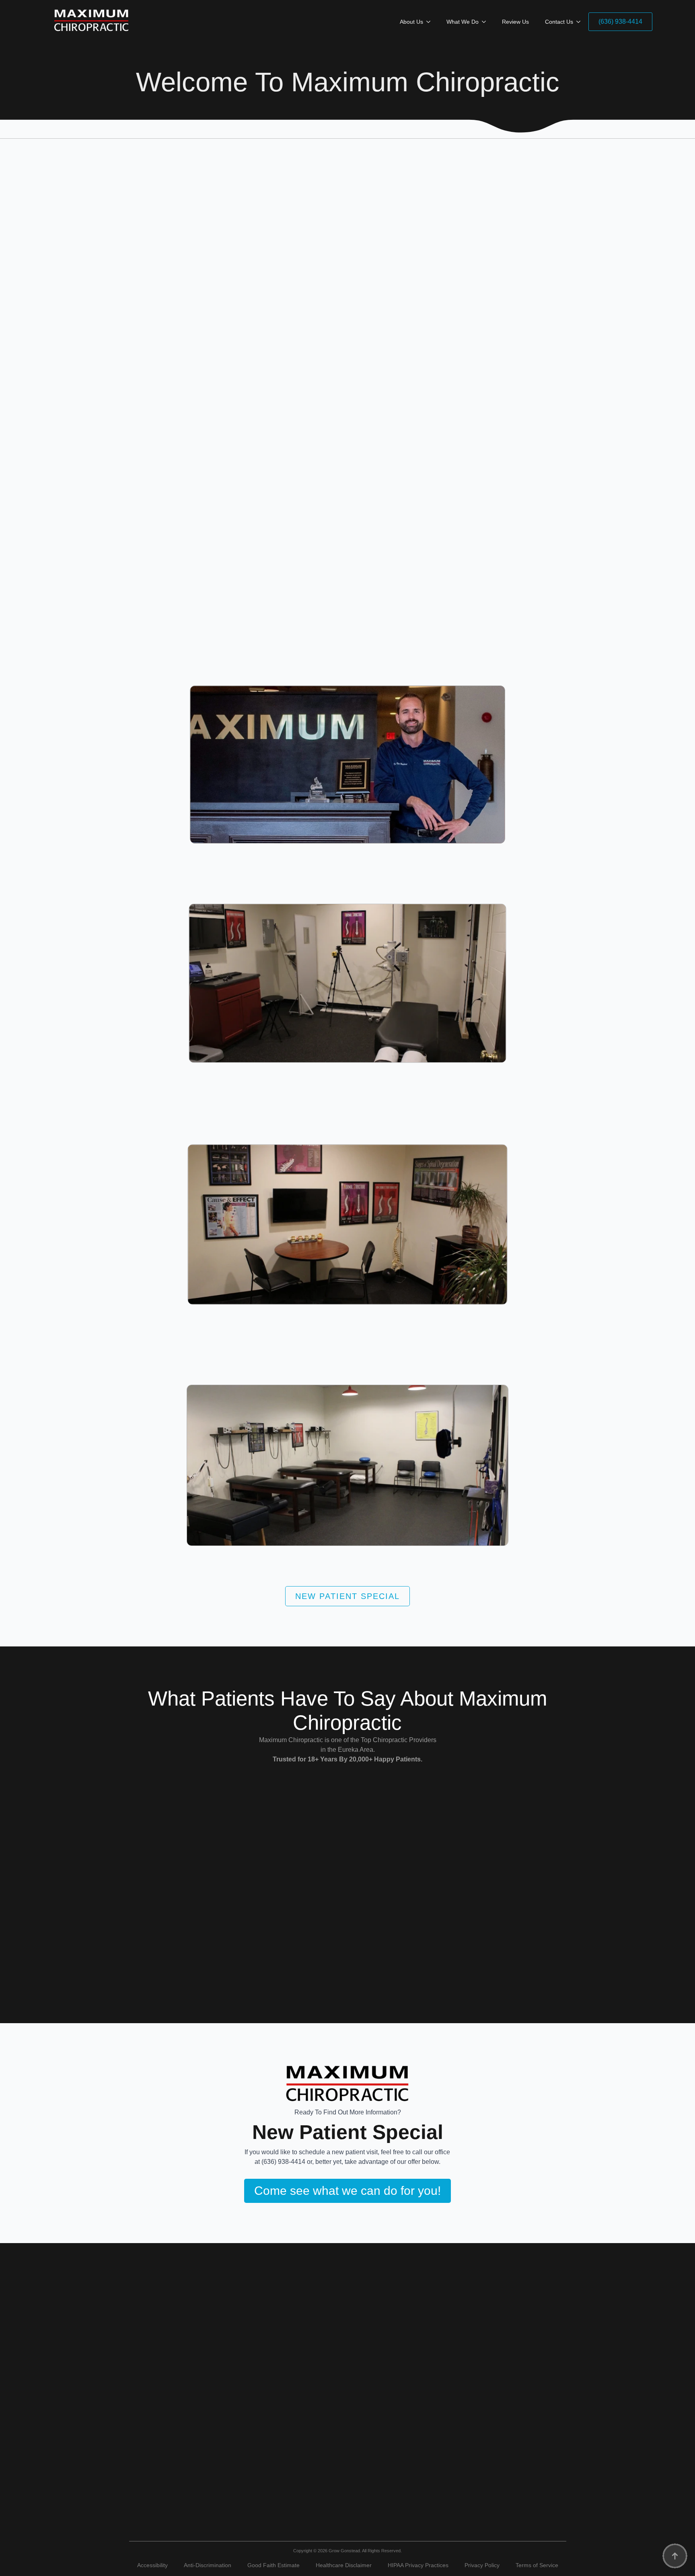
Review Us (515, 22)
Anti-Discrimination (208, 2565)
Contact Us (559, 22)
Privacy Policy (482, 2565)
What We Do (463, 22)
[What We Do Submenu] (486, 22)
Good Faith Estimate (273, 2565)
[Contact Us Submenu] (581, 22)
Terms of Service (537, 2565)
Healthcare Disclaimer (344, 2565)
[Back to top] (675, 2556)
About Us (411, 22)
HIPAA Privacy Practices (418, 2565)
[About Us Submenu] (431, 22)
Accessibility (152, 2565)
